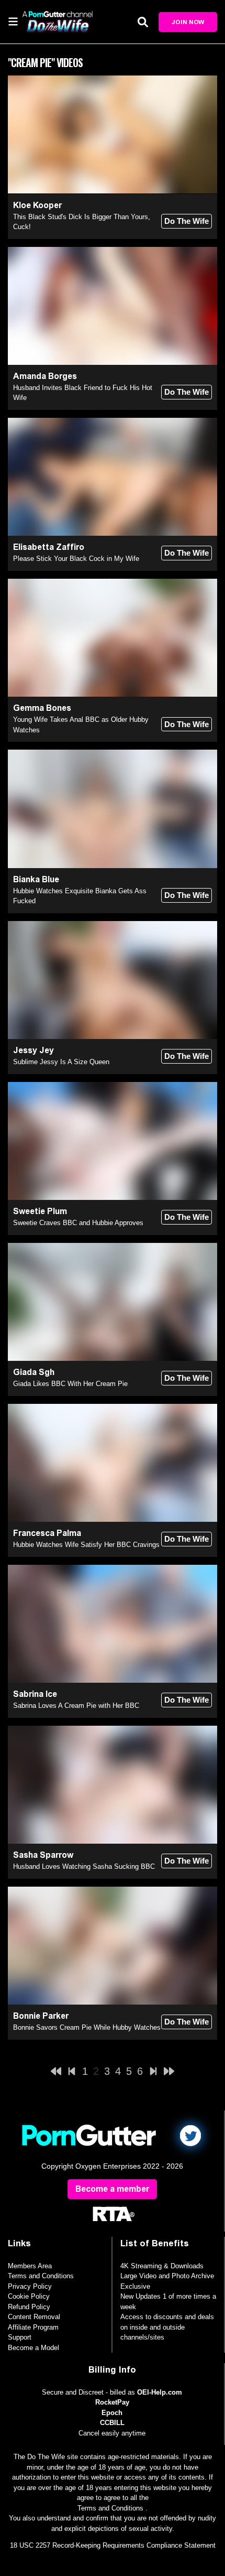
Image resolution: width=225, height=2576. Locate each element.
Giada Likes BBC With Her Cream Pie (70, 1384)
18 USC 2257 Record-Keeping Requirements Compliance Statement (113, 2545)
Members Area (30, 2266)
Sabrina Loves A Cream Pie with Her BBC (76, 1706)
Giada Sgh (34, 1372)
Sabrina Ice (35, 1694)
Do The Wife (187, 221)
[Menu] (13, 21)
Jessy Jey (33, 1050)
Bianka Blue (36, 879)
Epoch (112, 2413)
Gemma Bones (42, 708)
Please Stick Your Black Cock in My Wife (76, 559)
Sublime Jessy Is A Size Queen (61, 1062)
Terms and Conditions (41, 2276)
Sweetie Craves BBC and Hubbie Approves (78, 1223)
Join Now (188, 22)
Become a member (112, 2189)
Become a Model (33, 2348)
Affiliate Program (33, 2327)
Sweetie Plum (40, 1211)
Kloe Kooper (37, 205)
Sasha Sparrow (43, 1855)
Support (20, 2337)
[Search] (143, 22)
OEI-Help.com (160, 2392)
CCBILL (112, 2423)
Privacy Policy (30, 2286)
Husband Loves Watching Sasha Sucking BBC (84, 1866)
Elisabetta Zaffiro (49, 547)
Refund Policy (29, 2307)
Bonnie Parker (41, 2016)
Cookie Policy (29, 2296)
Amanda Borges (45, 376)
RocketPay (112, 2402)
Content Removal (34, 2317)
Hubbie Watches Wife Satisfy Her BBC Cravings (86, 1545)
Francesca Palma (47, 1533)
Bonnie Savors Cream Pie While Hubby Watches (87, 2027)
